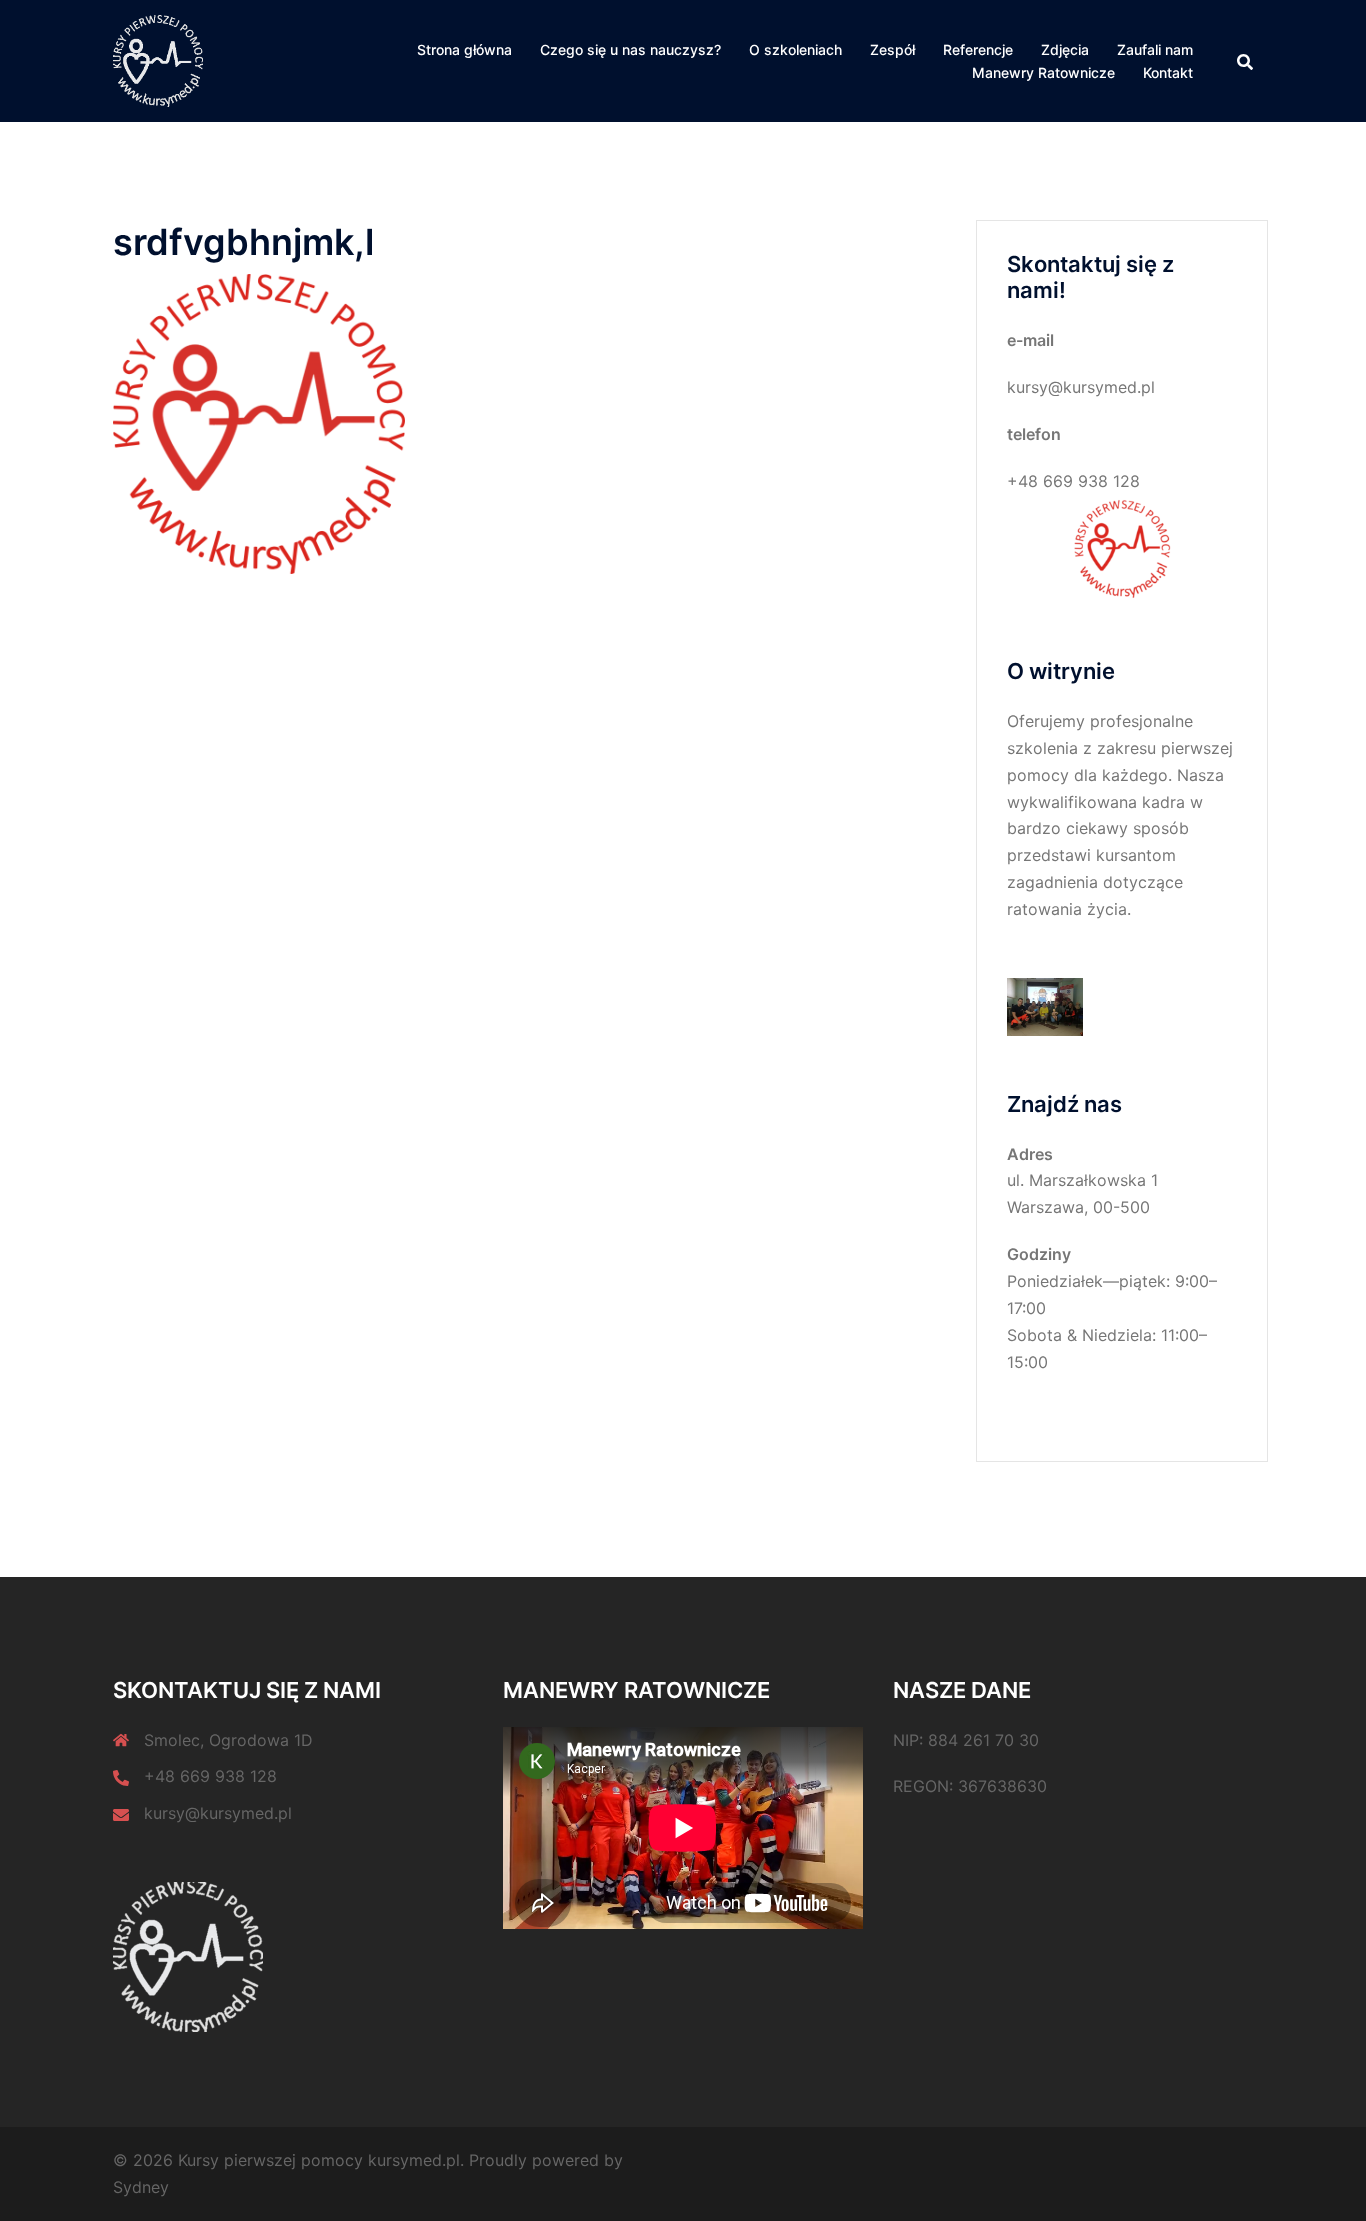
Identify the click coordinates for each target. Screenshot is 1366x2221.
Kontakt (1168, 72)
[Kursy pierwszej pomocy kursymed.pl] (158, 60)
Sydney (141, 2187)
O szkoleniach (795, 49)
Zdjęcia (1065, 49)
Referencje (978, 49)
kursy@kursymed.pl (218, 1813)
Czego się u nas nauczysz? (630, 49)
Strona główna (464, 49)
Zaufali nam (1155, 49)
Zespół (892, 49)
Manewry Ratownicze (1043, 72)
